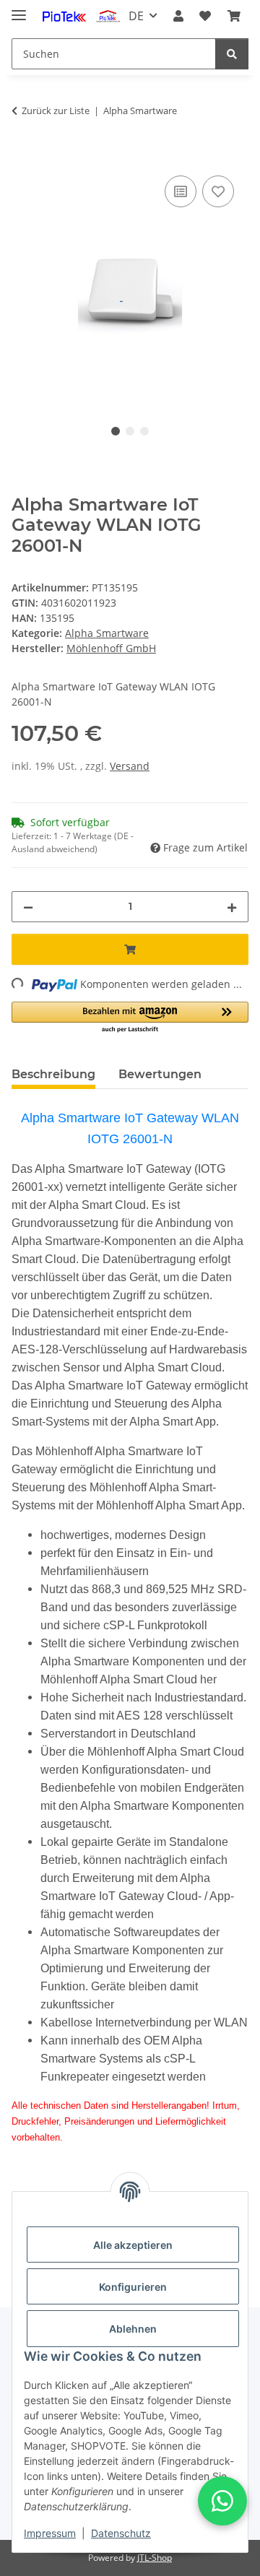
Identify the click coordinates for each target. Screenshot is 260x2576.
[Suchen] (232, 54)
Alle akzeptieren (133, 2245)
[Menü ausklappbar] (19, 9)
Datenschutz (121, 2533)
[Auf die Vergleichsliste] (181, 191)
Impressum (50, 2533)
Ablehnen (133, 2329)
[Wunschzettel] (205, 16)
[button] (178, 16)
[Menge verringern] (28, 907)
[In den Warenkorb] (23, 156)
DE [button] (136, 16)
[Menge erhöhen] (232, 907)
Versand (130, 766)
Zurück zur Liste (56, 110)
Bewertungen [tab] (160, 1074)
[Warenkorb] (234, 16)
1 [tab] (116, 431)
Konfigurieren (133, 2287)
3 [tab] (144, 431)
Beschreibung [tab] (53, 1074)
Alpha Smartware (107, 633)
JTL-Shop (155, 2558)
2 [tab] (130, 431)
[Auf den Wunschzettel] (218, 191)
